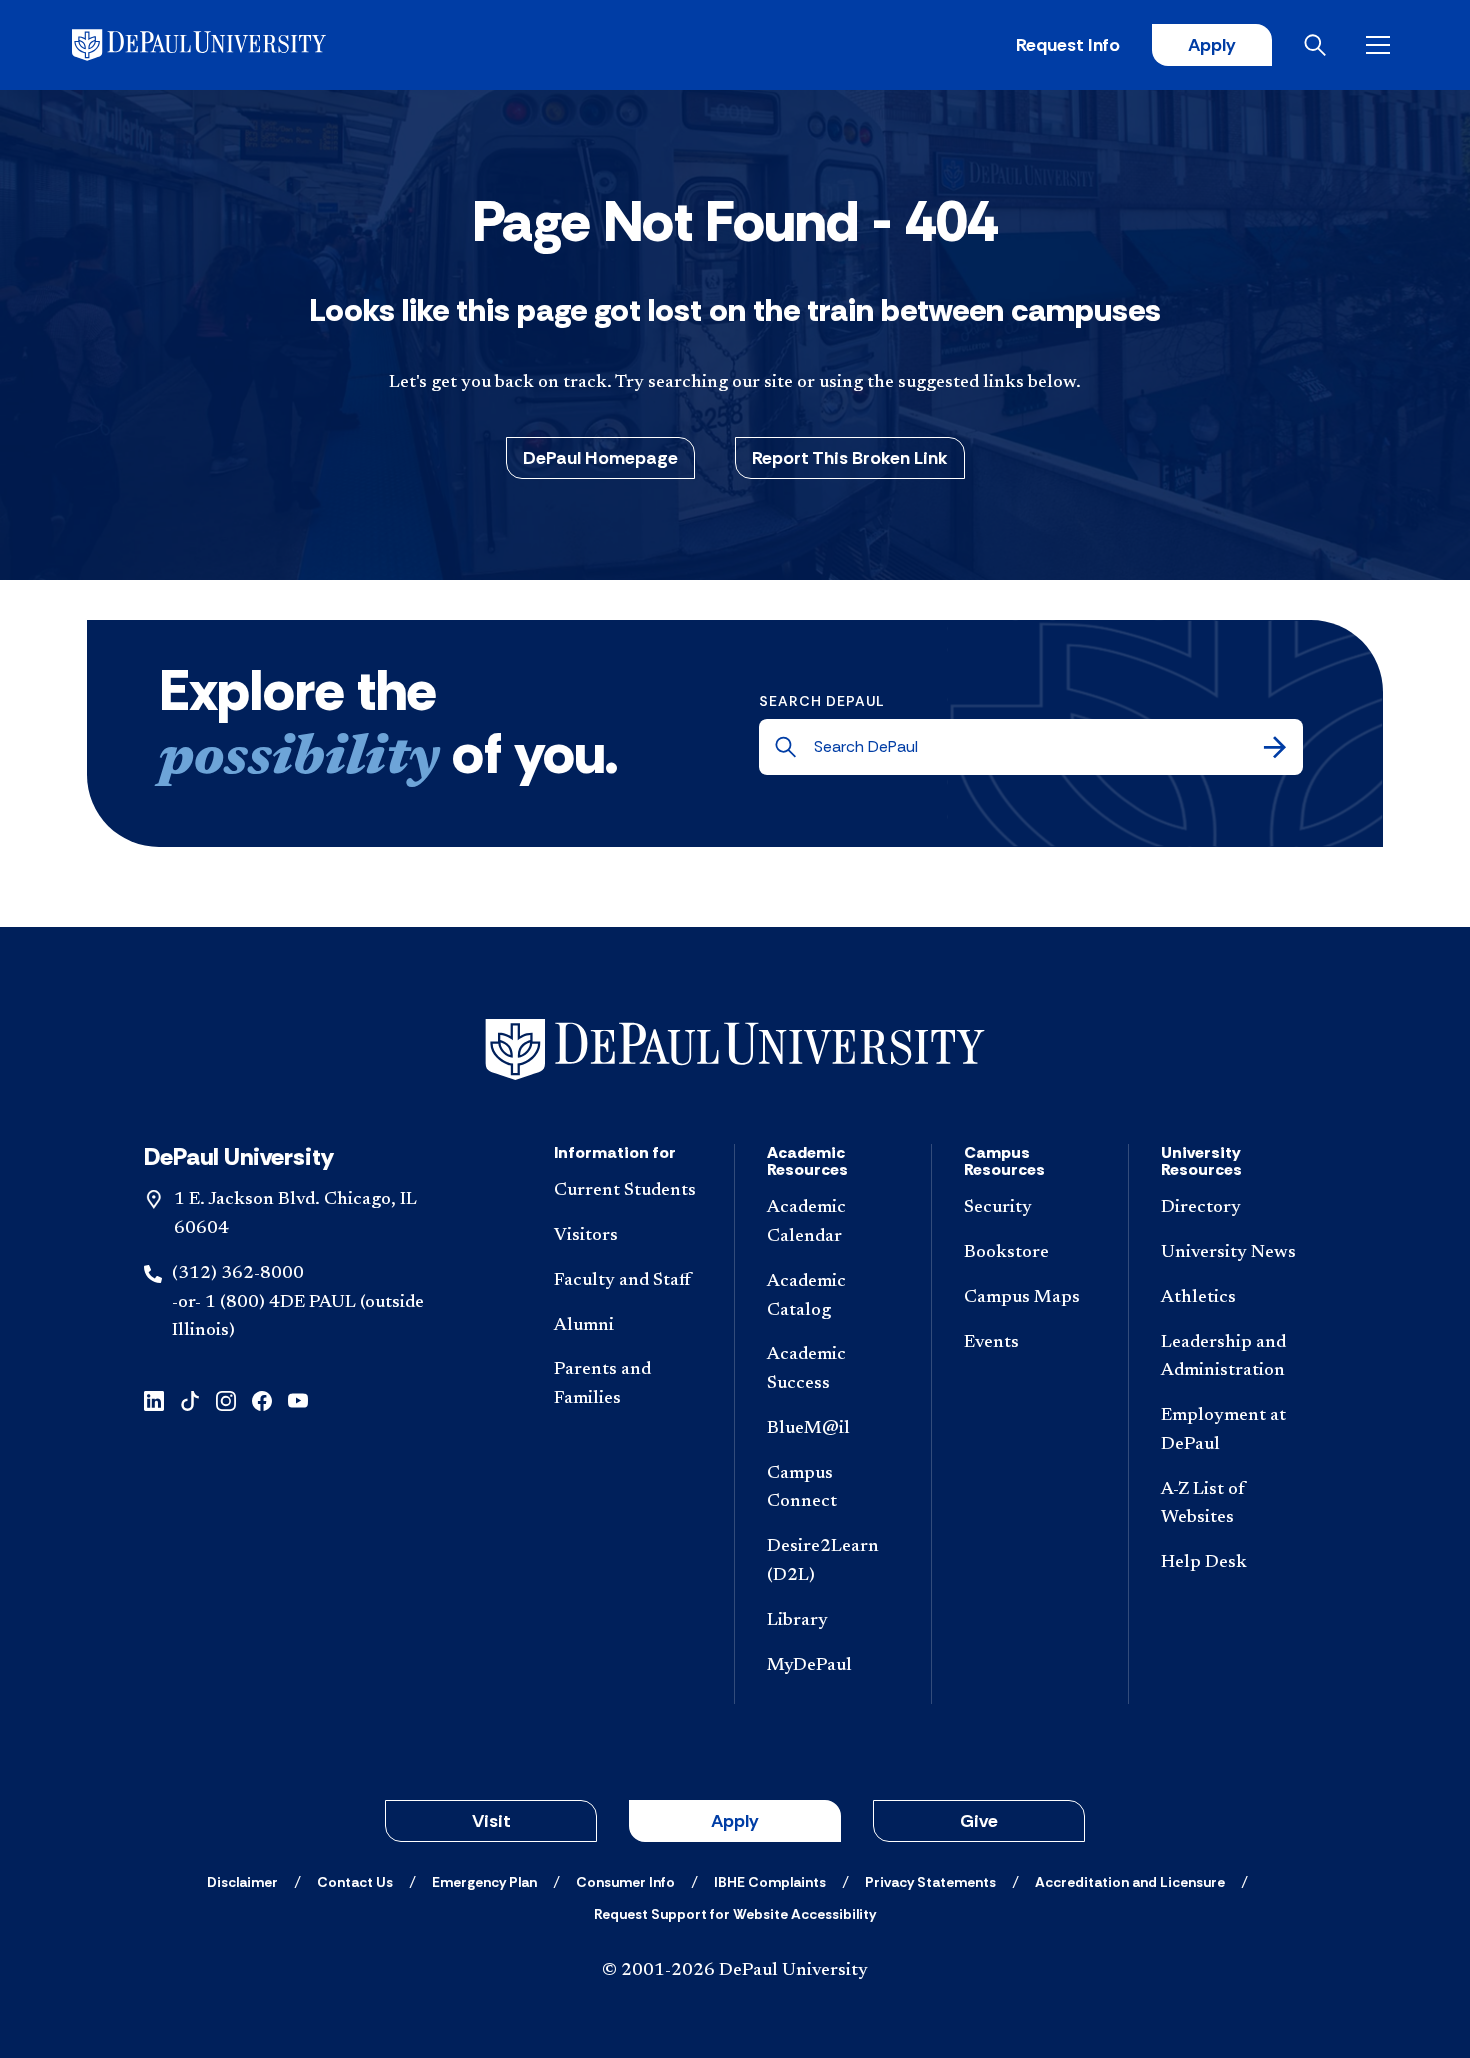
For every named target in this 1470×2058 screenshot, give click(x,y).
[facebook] (262, 1399)
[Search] (1275, 747)
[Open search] (1319, 45)
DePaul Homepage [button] (600, 458)
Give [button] (979, 1821)
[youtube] (298, 1399)
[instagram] (226, 1399)
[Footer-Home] (735, 1049)
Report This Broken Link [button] (850, 458)
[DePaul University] (228, 45)
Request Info (1068, 45)
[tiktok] (190, 1399)
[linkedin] (154, 1399)
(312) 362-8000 (238, 1274)
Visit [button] (491, 1821)
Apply (1212, 45)
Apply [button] (735, 1821)
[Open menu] (1382, 45)
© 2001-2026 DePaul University (735, 1971)
